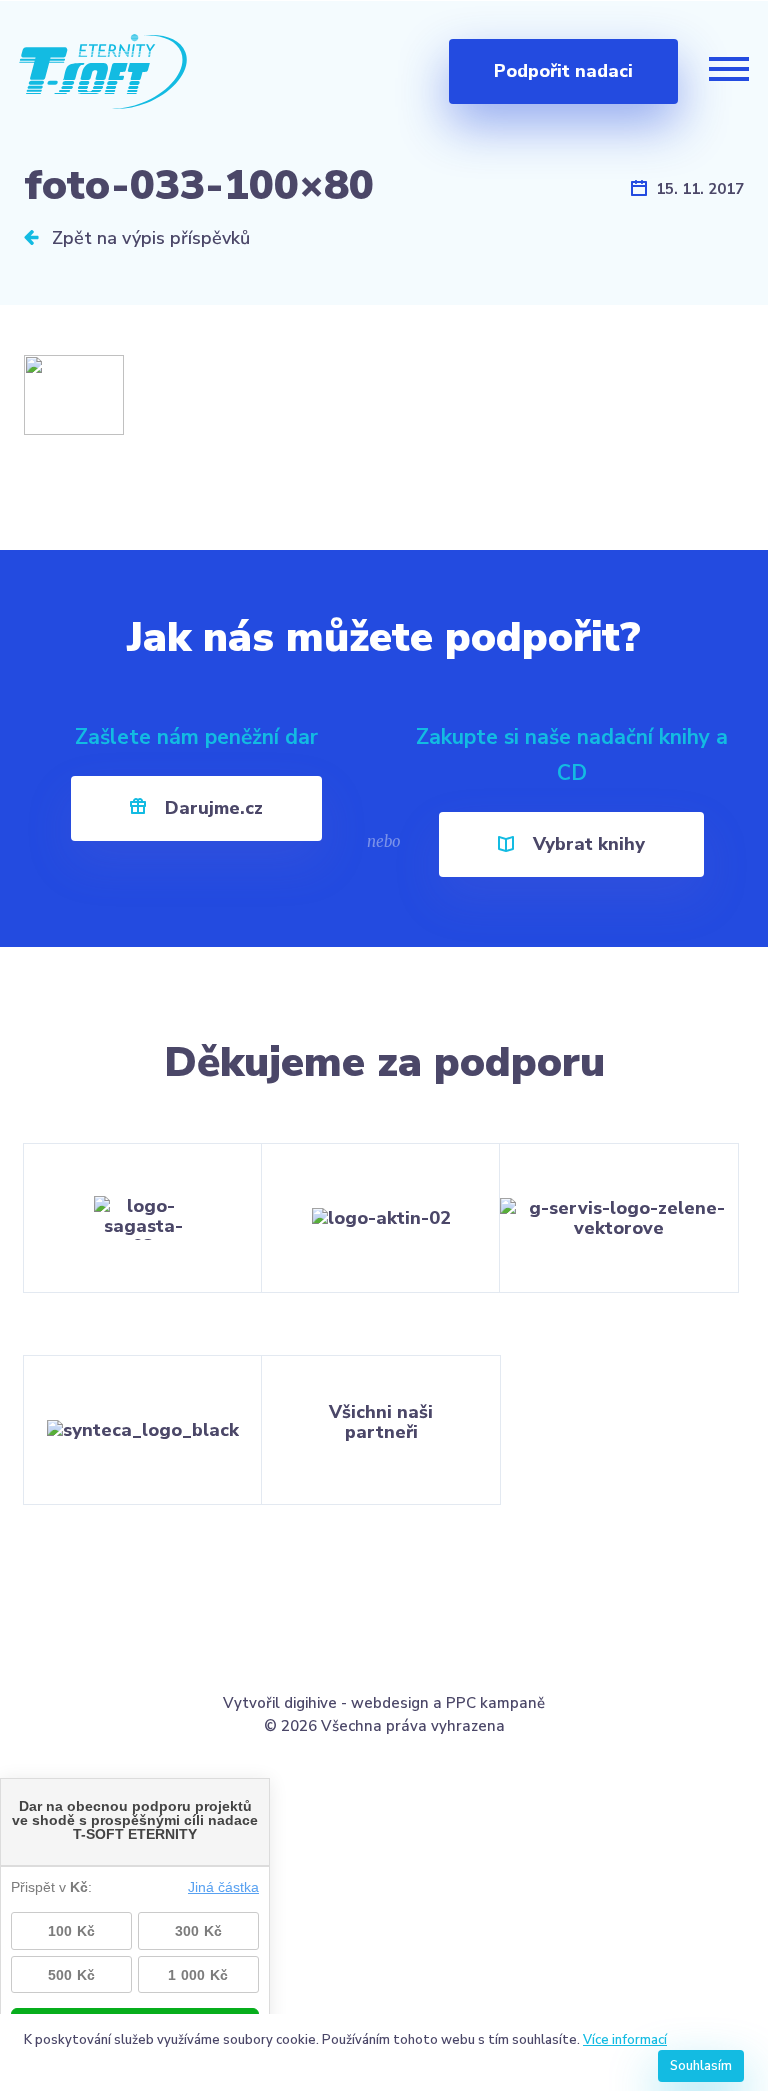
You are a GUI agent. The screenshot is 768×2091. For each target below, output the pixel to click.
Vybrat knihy (586, 844)
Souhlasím (701, 2066)
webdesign (390, 1703)
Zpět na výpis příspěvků (148, 238)
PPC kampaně (495, 1703)
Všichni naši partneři (381, 1422)
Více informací (625, 2040)
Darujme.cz (211, 808)
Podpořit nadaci (563, 71)
